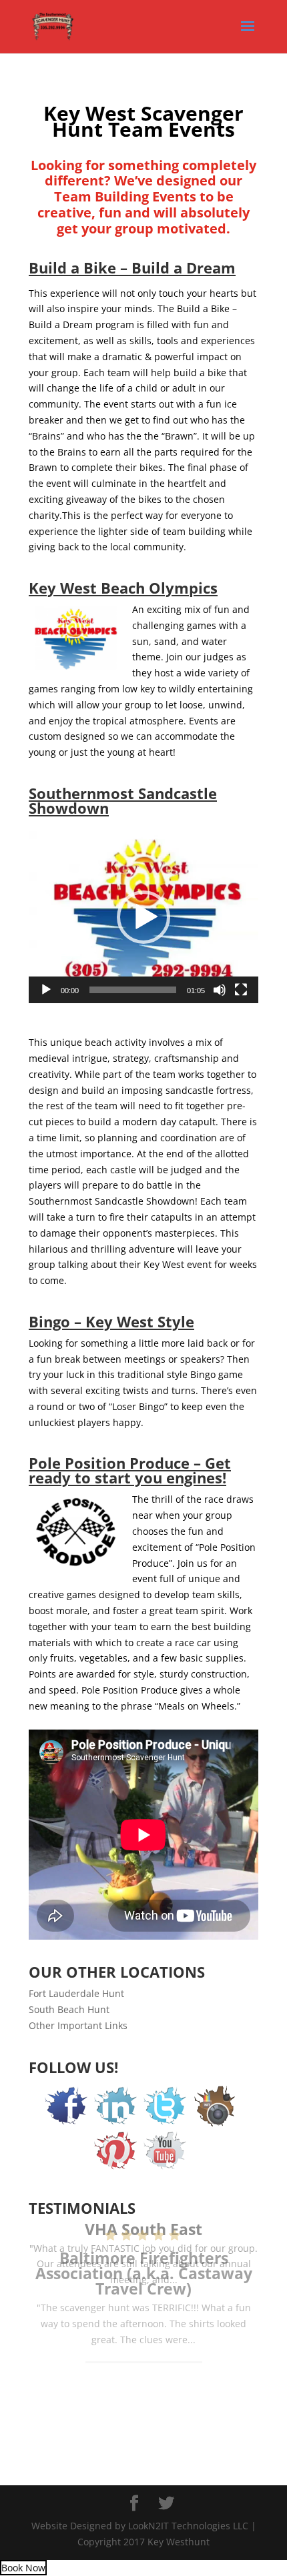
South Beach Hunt (69, 2009)
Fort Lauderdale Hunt (76, 1993)
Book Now (23, 2568)
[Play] (46, 990)
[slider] (133, 990)
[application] (143, 917)
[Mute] (220, 990)
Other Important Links (78, 2025)
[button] (143, 917)
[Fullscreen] (241, 990)
